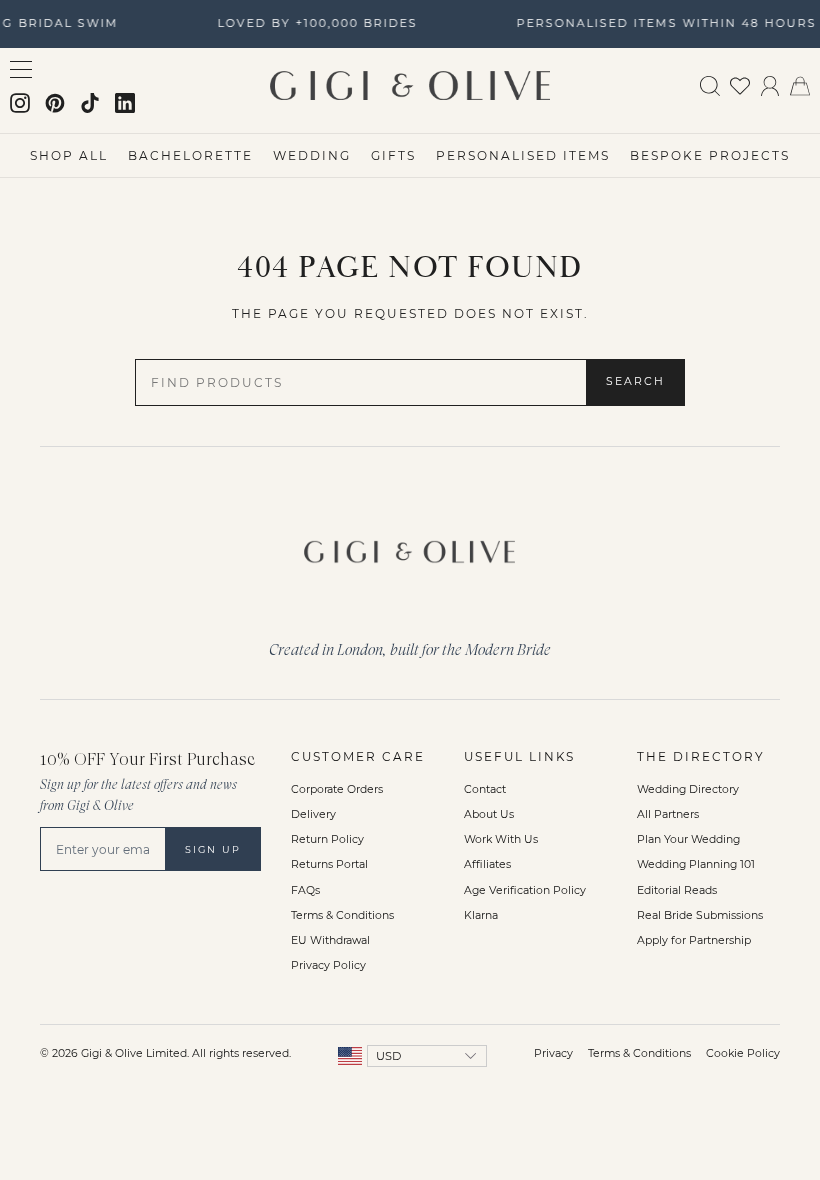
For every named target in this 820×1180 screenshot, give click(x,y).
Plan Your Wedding (688, 839)
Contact (485, 789)
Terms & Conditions (342, 915)
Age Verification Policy (525, 890)
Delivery (313, 814)
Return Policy (327, 839)
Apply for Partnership (694, 940)
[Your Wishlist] (740, 84)
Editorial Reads (677, 890)
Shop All (69, 155)
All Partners (668, 814)
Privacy (553, 1053)
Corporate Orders (337, 789)
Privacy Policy (328, 965)
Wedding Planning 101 (696, 864)
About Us (489, 814)
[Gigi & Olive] (410, 547)
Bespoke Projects (710, 155)
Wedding (312, 155)
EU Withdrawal (330, 940)
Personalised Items (523, 155)
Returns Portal (329, 864)
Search (635, 381)
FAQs (305, 890)
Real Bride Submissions (700, 915)
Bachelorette (190, 155)
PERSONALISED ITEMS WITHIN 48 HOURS (664, 23)
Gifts (393, 155)
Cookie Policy (743, 1053)
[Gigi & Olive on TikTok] (90, 103)
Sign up (213, 849)
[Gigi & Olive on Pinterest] (55, 103)
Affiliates (487, 864)
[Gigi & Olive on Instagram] (20, 103)
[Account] (770, 84)
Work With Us (501, 839)
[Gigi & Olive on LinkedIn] (125, 103)
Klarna (481, 915)
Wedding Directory (688, 789)
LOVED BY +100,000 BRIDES (315, 23)
